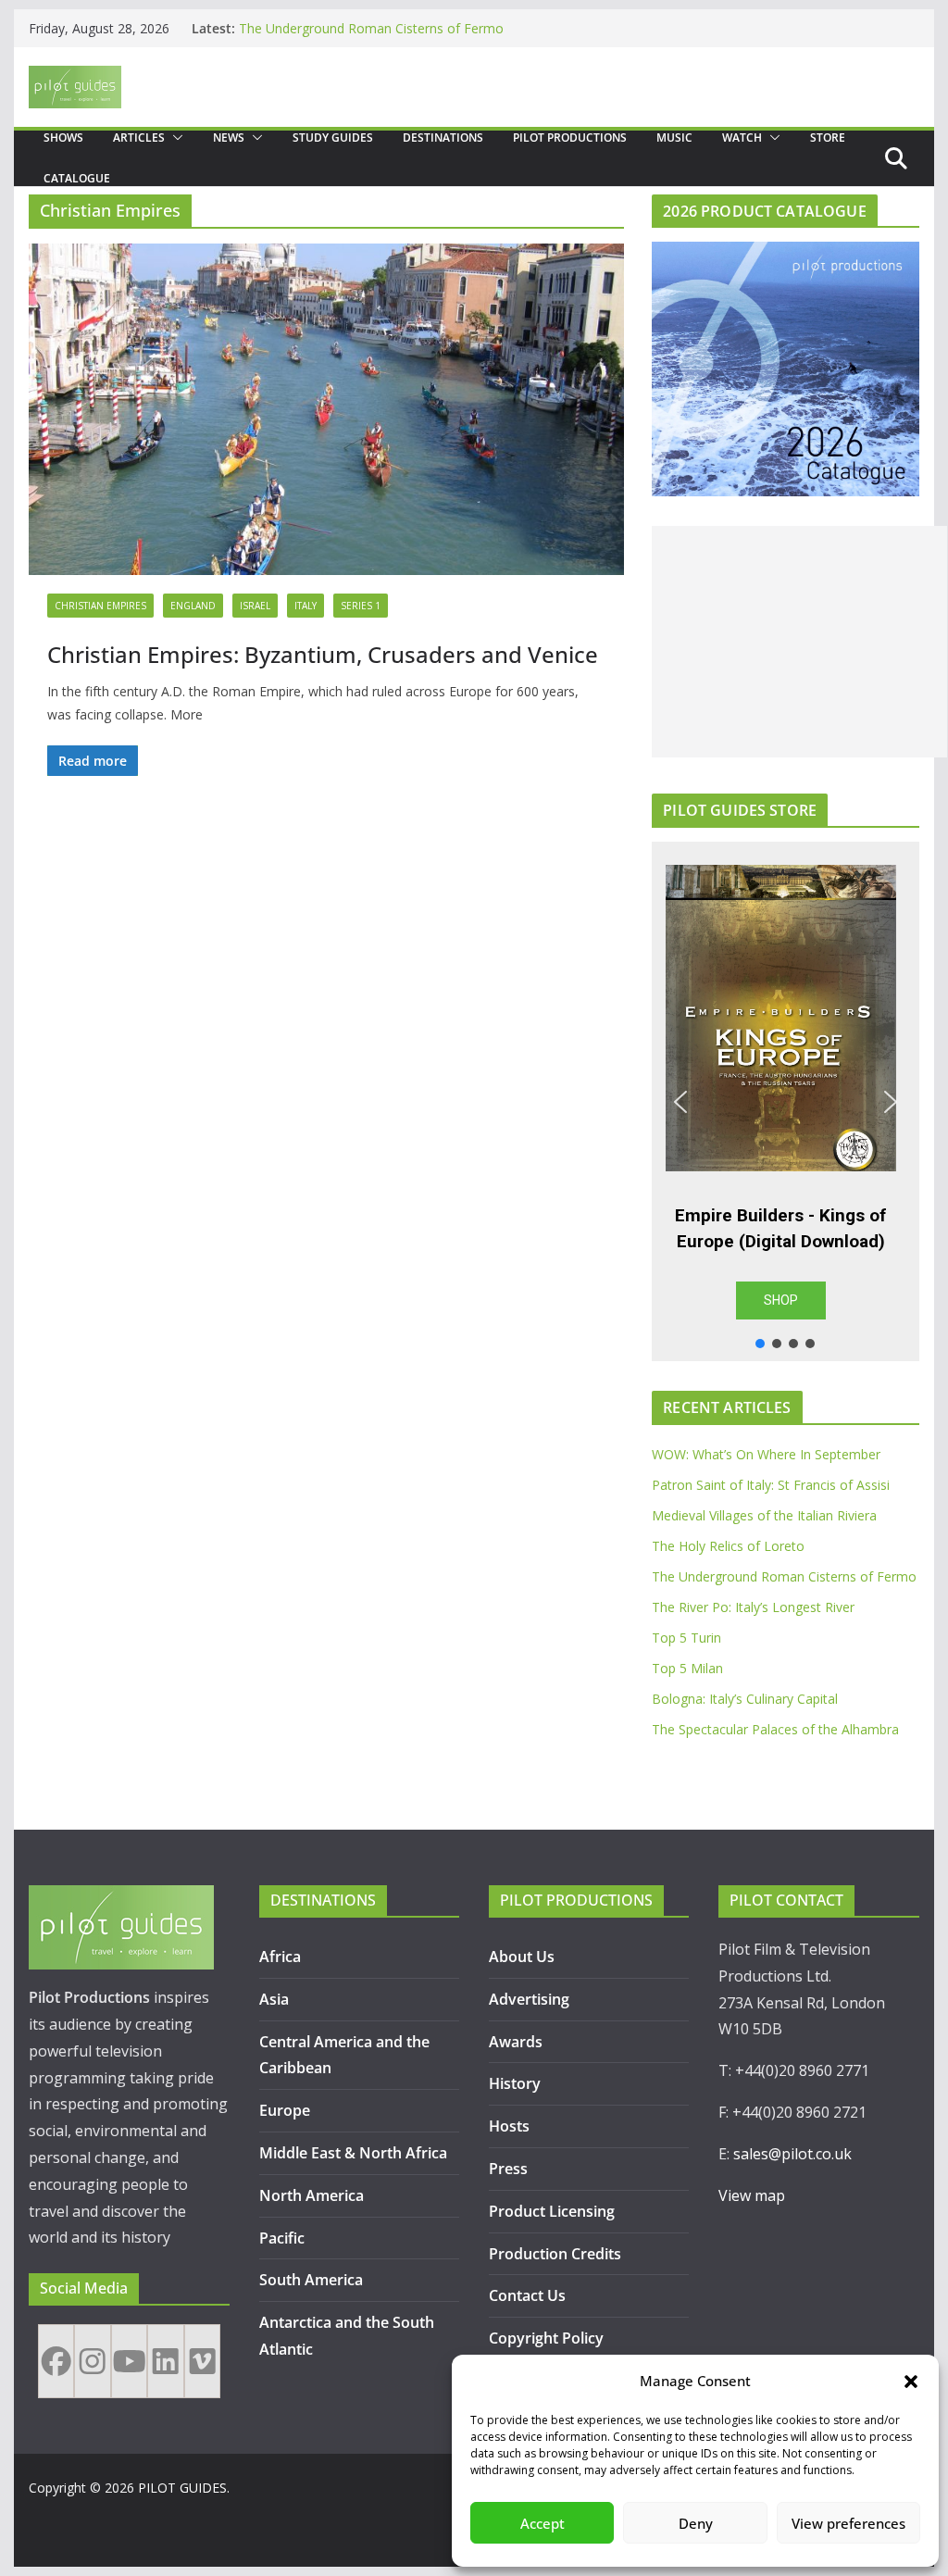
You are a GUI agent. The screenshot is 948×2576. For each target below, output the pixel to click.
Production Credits (555, 2254)
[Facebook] (56, 2361)
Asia (274, 1999)
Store (828, 138)
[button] (911, 2382)
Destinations (443, 138)
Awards (516, 2042)
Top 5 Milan (687, 1668)
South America (311, 2280)
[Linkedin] (165, 2361)
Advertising (529, 1999)
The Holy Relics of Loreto (315, 27)
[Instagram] (92, 2361)
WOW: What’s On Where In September (766, 1454)
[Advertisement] (799, 642)
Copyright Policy (546, 2338)
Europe (285, 2110)
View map (752, 2195)
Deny (696, 2523)
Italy (306, 606)
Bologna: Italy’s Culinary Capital (745, 1699)
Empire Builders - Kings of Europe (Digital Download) (780, 1229)
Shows (63, 138)
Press (508, 2169)
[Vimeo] (202, 2361)
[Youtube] (129, 2361)
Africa (280, 1957)
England (193, 606)
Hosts (509, 2126)
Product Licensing (552, 2211)
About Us (522, 1957)
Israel (255, 606)
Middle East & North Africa (353, 2153)
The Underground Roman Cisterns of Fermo (784, 1576)
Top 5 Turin (686, 1638)
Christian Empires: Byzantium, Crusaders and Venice (323, 654)
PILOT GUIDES (182, 2488)
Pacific (282, 2238)
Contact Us (527, 2295)
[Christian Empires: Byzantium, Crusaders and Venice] (326, 409)
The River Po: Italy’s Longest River (753, 1607)
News (229, 138)
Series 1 (361, 606)
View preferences (848, 2523)
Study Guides (333, 138)
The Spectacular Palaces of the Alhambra (775, 1729)
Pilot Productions (570, 138)
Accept (543, 2523)
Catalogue (77, 178)
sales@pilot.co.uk (792, 2154)
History (515, 2083)
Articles (139, 138)
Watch (742, 138)
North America (312, 2195)
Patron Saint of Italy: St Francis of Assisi (771, 1485)
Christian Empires (100, 606)
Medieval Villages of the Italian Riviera (764, 1515)
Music (674, 138)
